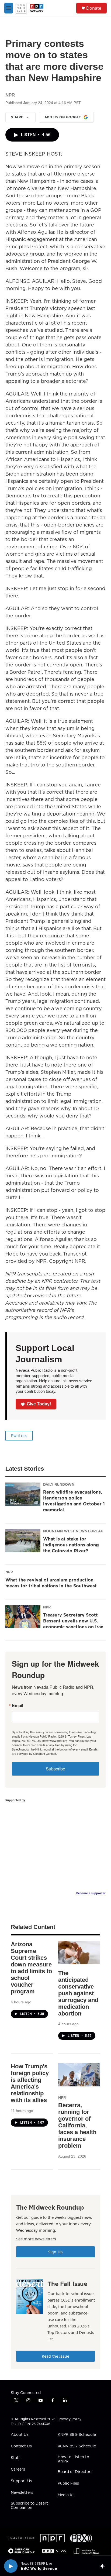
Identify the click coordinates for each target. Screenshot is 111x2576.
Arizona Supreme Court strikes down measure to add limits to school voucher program (31, 1968)
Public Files (68, 2484)
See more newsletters (36, 2239)
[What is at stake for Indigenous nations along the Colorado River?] (23, 1541)
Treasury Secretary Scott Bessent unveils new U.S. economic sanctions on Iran (73, 1621)
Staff (15, 2458)
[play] (11, 2566)
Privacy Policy (70, 2419)
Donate (94, 8)
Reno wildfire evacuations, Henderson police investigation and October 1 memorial (74, 1501)
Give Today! (39, 1404)
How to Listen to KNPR (73, 2459)
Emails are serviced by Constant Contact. (55, 1751)
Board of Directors (75, 2472)
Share (17, 117)
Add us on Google (63, 117)
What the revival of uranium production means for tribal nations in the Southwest (51, 1583)
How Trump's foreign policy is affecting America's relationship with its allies (30, 2083)
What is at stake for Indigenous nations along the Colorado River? (71, 1545)
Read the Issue (55, 2356)
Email (18, 1705)
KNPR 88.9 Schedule (77, 2435)
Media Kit (66, 2495)
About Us (20, 2435)
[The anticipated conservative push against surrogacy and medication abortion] (79, 1953)
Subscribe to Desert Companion (29, 2506)
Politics (19, 1436)
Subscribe (55, 1769)
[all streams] (104, 2566)
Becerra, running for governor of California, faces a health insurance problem (77, 2125)
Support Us (21, 2481)
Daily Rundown (59, 1484)
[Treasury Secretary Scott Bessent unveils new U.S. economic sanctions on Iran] (23, 1617)
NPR (9, 1572)
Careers (18, 2470)
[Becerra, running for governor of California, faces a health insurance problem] (79, 2075)
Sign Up (55, 2252)
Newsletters (22, 2493)
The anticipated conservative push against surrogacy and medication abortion (78, 1993)
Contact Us (21, 2446)
